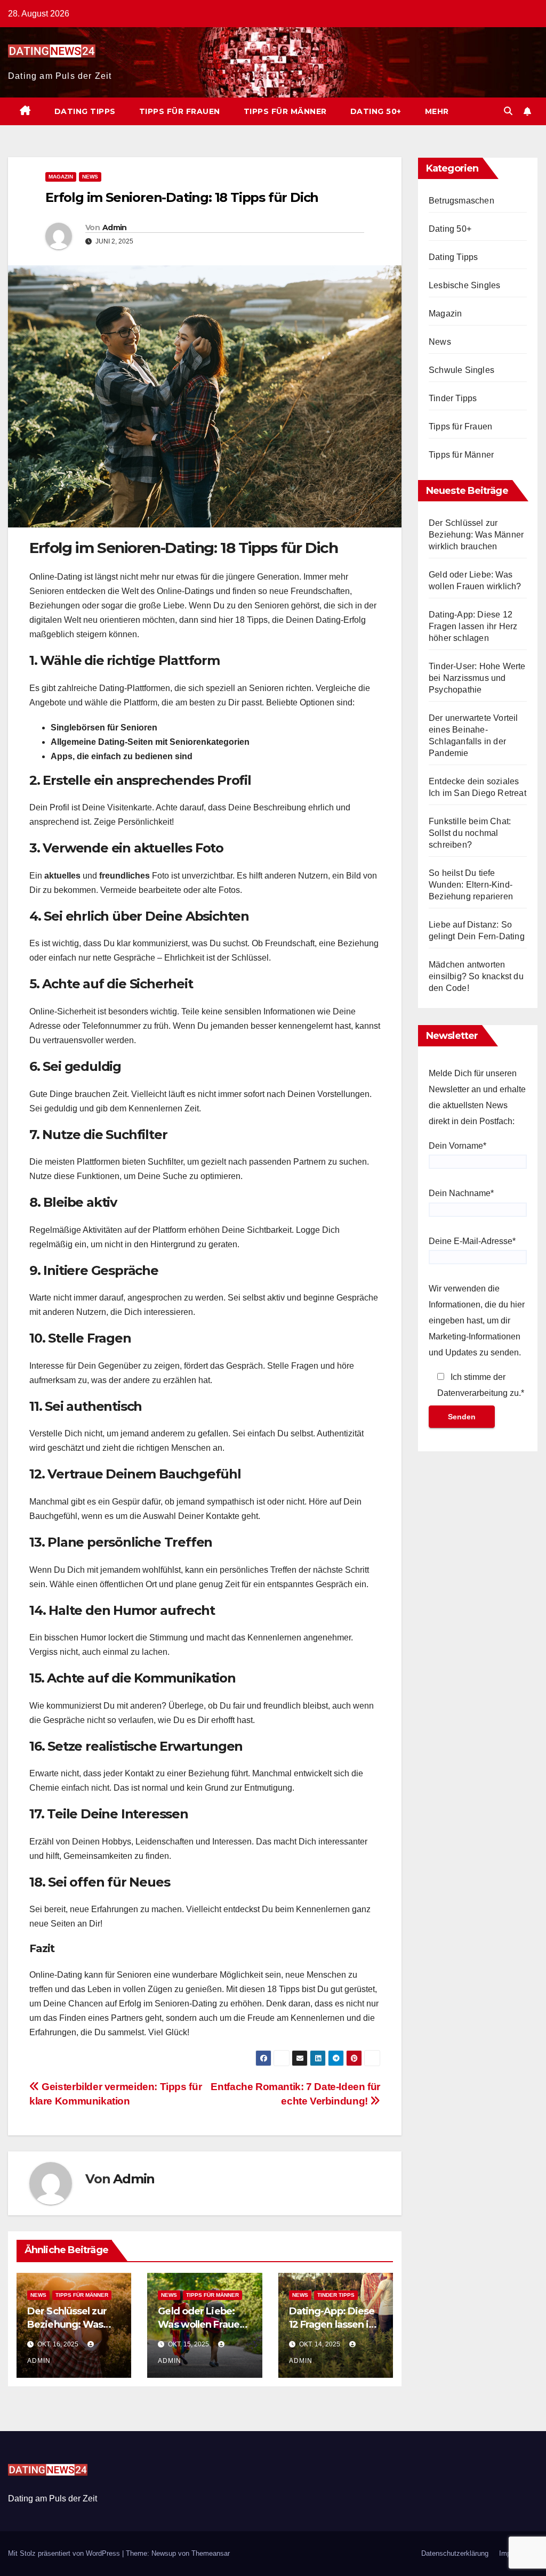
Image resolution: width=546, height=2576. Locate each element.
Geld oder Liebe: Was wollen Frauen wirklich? (202, 2325)
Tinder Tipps (336, 2295)
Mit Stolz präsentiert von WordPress (65, 2553)
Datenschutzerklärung (455, 2553)
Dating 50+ (376, 111)
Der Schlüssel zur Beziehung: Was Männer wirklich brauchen (476, 535)
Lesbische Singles (464, 285)
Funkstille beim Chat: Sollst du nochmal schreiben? (470, 833)
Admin (115, 227)
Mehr (437, 111)
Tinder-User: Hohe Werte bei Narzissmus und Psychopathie (477, 678)
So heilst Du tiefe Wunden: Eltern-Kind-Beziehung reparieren (471, 885)
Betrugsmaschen (461, 201)
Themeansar (211, 2553)
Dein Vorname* (457, 1146)
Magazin (61, 177)
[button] (508, 111)
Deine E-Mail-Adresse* (472, 1241)
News (90, 177)
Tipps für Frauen (180, 111)
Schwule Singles (461, 370)
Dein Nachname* (461, 1193)
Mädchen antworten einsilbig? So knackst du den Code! (476, 976)
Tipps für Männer (285, 111)
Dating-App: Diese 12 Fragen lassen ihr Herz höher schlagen (473, 626)
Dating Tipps (85, 111)
